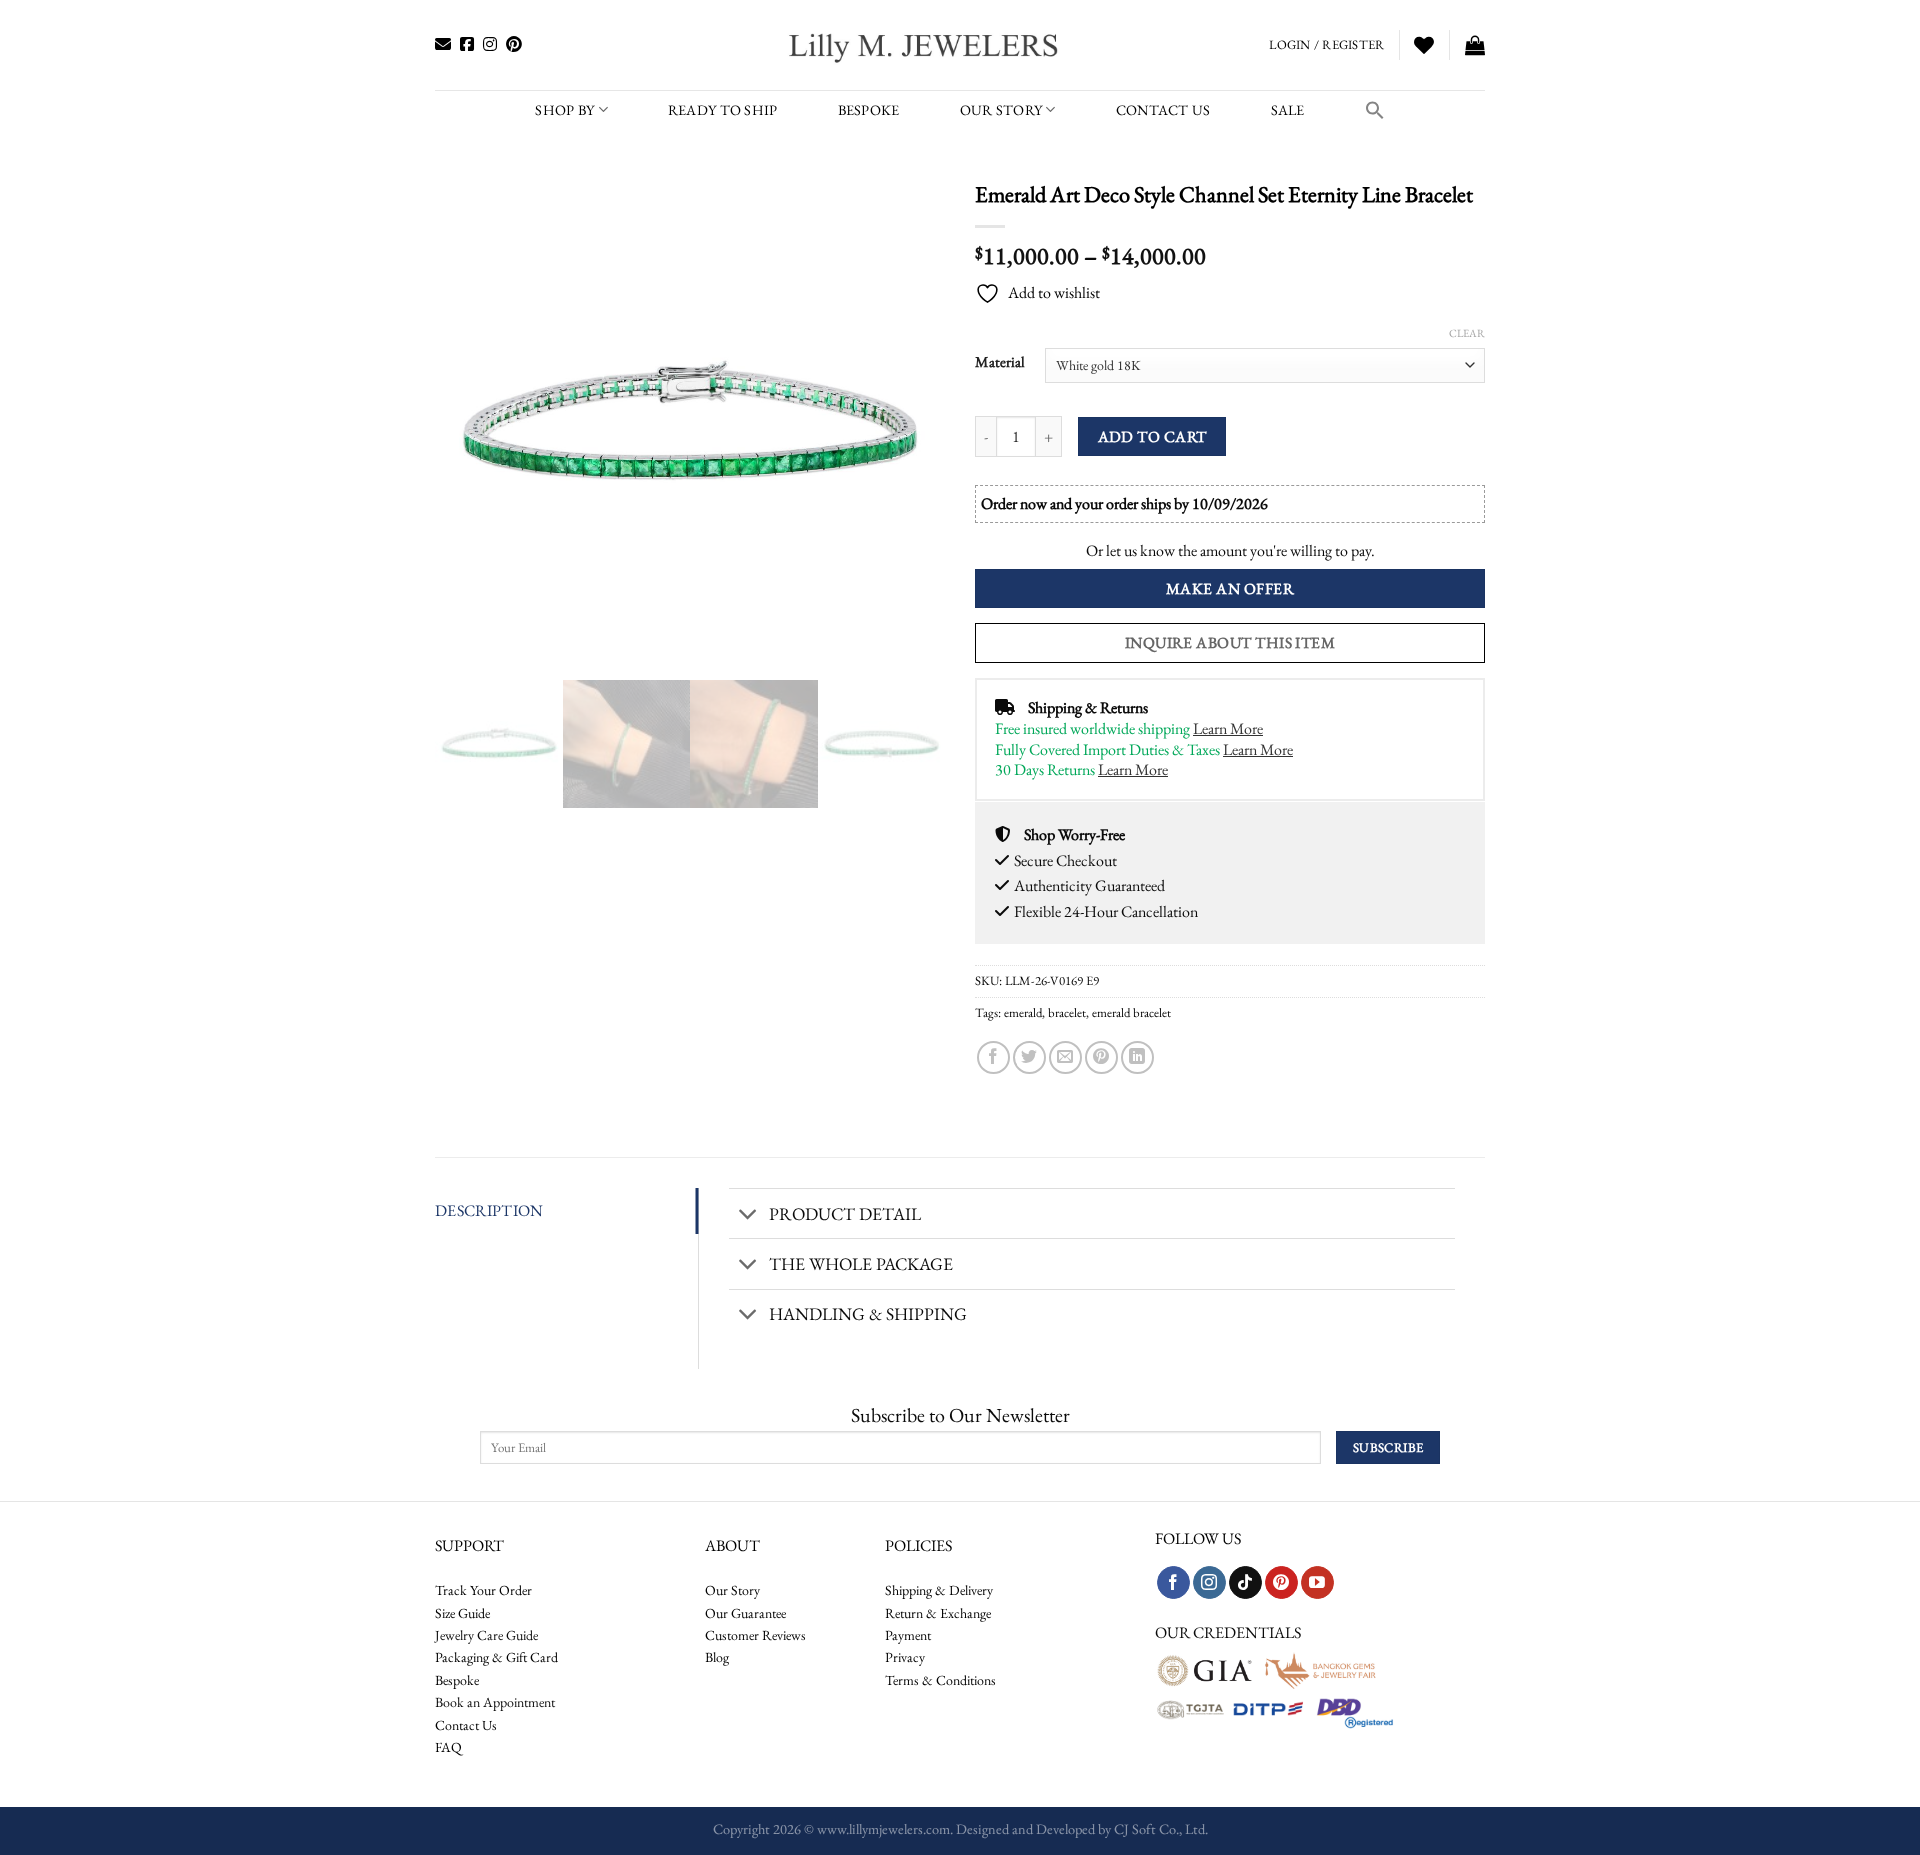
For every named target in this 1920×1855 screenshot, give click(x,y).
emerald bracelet (1131, 1012)
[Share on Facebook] (993, 1057)
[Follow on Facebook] (1173, 1583)
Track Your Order (483, 1590)
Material (1000, 362)
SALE (1288, 109)
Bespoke (457, 1680)
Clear (1467, 333)
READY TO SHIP (723, 109)
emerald (1023, 1012)
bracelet (1067, 1012)
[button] (1375, 110)
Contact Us (466, 1725)
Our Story (1001, 109)
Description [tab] (489, 1210)
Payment (908, 1635)
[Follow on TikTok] (1245, 1583)
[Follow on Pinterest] (1281, 1583)
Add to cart (1152, 436)
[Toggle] (748, 1215)
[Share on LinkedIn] (1137, 1057)
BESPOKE (869, 109)
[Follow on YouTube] (1317, 1583)
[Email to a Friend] (1065, 1057)
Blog (717, 1657)
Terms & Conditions (940, 1680)
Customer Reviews (755, 1635)
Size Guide (462, 1613)
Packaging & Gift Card (496, 1657)
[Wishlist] (1424, 45)
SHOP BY (564, 109)
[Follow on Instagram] (1209, 1583)
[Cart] (1475, 45)
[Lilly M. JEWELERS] (925, 45)
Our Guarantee (745, 1613)
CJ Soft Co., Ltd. (1161, 1828)
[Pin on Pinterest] (1101, 1057)
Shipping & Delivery (939, 1590)
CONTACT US (1163, 109)
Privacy (905, 1657)
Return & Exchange (938, 1613)
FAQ (448, 1747)
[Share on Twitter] (1029, 1057)
